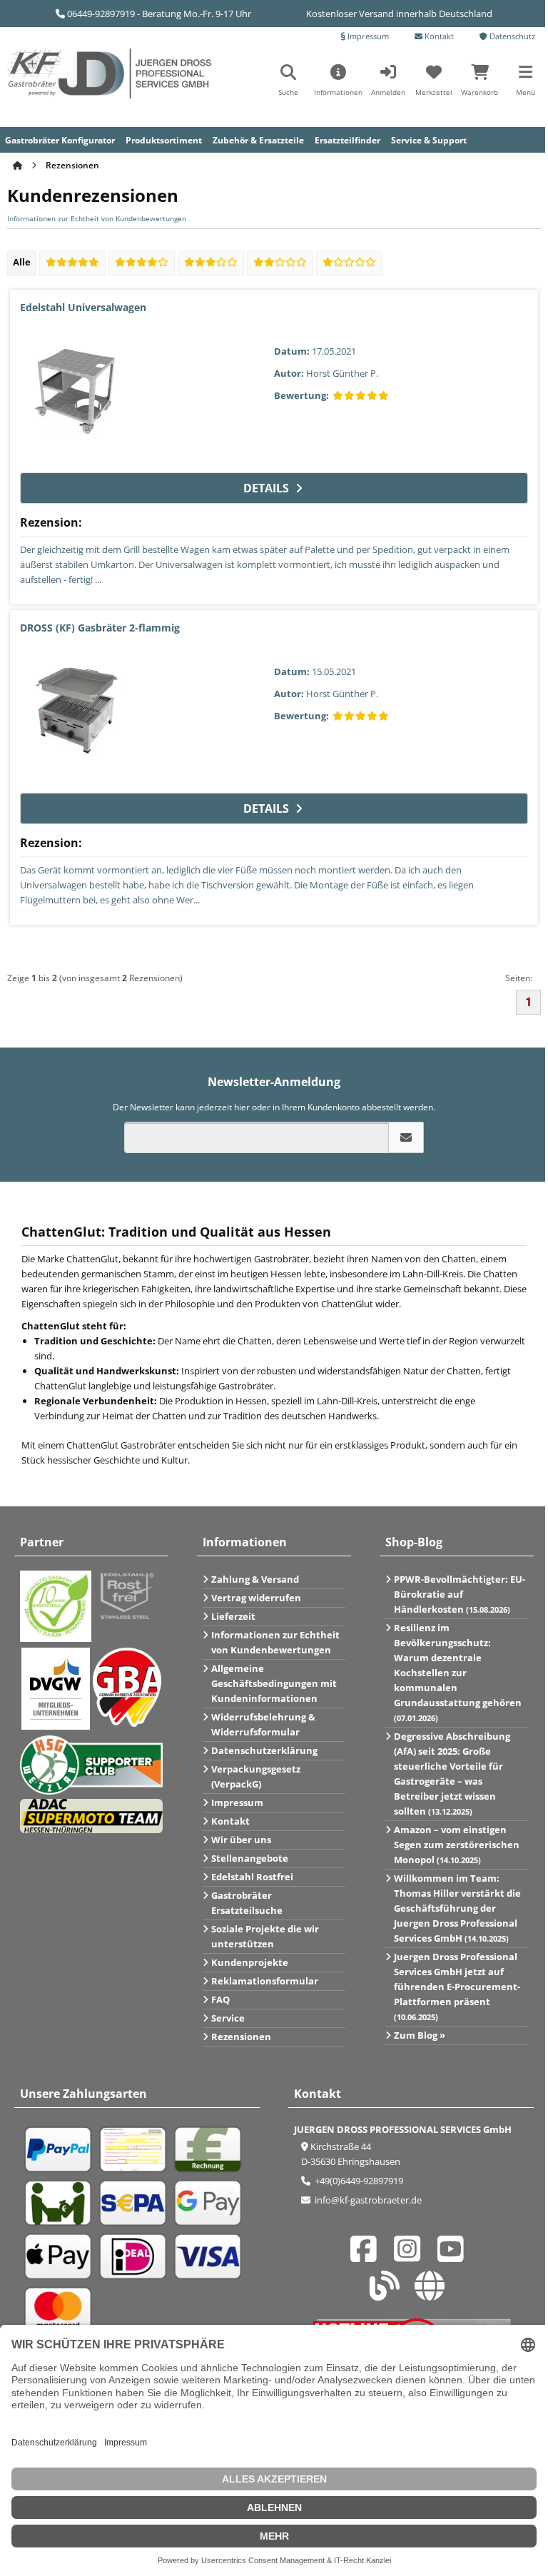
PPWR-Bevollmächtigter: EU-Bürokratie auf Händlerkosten (460, 1594)
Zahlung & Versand (255, 1579)
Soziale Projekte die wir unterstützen (265, 1936)
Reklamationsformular (265, 1981)
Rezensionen (241, 2037)
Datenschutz (511, 36)
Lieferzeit (233, 1616)
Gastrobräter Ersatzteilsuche (247, 1903)
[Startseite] (19, 165)
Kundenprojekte (250, 1962)
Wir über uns (241, 1840)
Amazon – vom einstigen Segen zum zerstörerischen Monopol (457, 1845)
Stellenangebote (250, 1858)
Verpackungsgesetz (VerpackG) (256, 1776)
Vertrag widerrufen (256, 1598)
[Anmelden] (406, 1137)
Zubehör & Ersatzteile (258, 140)
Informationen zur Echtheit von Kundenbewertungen (97, 218)
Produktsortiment (164, 140)
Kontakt (438, 36)
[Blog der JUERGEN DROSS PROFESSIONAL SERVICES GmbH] (389, 2293)
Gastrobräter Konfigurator (60, 140)
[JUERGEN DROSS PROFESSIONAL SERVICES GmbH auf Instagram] (411, 2256)
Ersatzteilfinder (347, 140)
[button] (525, 85)
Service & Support (429, 140)
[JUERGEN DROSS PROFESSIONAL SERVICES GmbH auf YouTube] (455, 2256)
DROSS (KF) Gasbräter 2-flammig (100, 628)
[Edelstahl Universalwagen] (77, 392)
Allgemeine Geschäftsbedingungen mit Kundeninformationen (274, 1683)
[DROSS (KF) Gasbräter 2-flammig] (77, 712)
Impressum (367, 36)
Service (228, 2018)
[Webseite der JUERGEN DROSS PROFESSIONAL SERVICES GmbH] (433, 2293)
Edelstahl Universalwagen (83, 307)
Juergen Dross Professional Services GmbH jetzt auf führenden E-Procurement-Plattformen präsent (457, 1986)
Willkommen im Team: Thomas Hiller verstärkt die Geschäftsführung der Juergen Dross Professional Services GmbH (457, 1908)
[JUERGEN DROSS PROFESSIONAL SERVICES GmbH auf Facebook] (367, 2256)
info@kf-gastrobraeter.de (367, 2200)
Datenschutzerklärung (264, 1750)
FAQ (220, 1999)
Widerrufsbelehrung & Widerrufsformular (263, 1724)
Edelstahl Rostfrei (252, 1877)
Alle (22, 262)
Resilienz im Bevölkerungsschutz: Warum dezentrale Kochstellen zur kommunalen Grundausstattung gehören (458, 1672)
